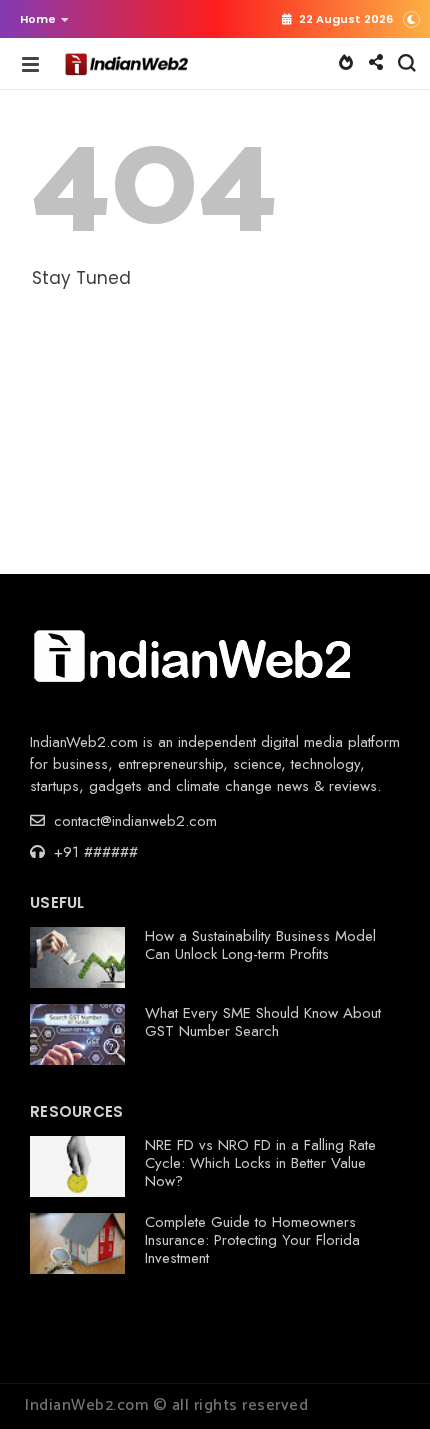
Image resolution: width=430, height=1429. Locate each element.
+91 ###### (93, 852)
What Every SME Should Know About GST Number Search (263, 1022)
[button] (39, 19)
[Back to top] (380, 1381)
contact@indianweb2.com (133, 821)
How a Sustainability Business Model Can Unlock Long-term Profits (260, 945)
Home (38, 19)
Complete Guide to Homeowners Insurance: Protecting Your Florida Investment (252, 1240)
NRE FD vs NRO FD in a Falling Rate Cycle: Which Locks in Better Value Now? (260, 1163)
